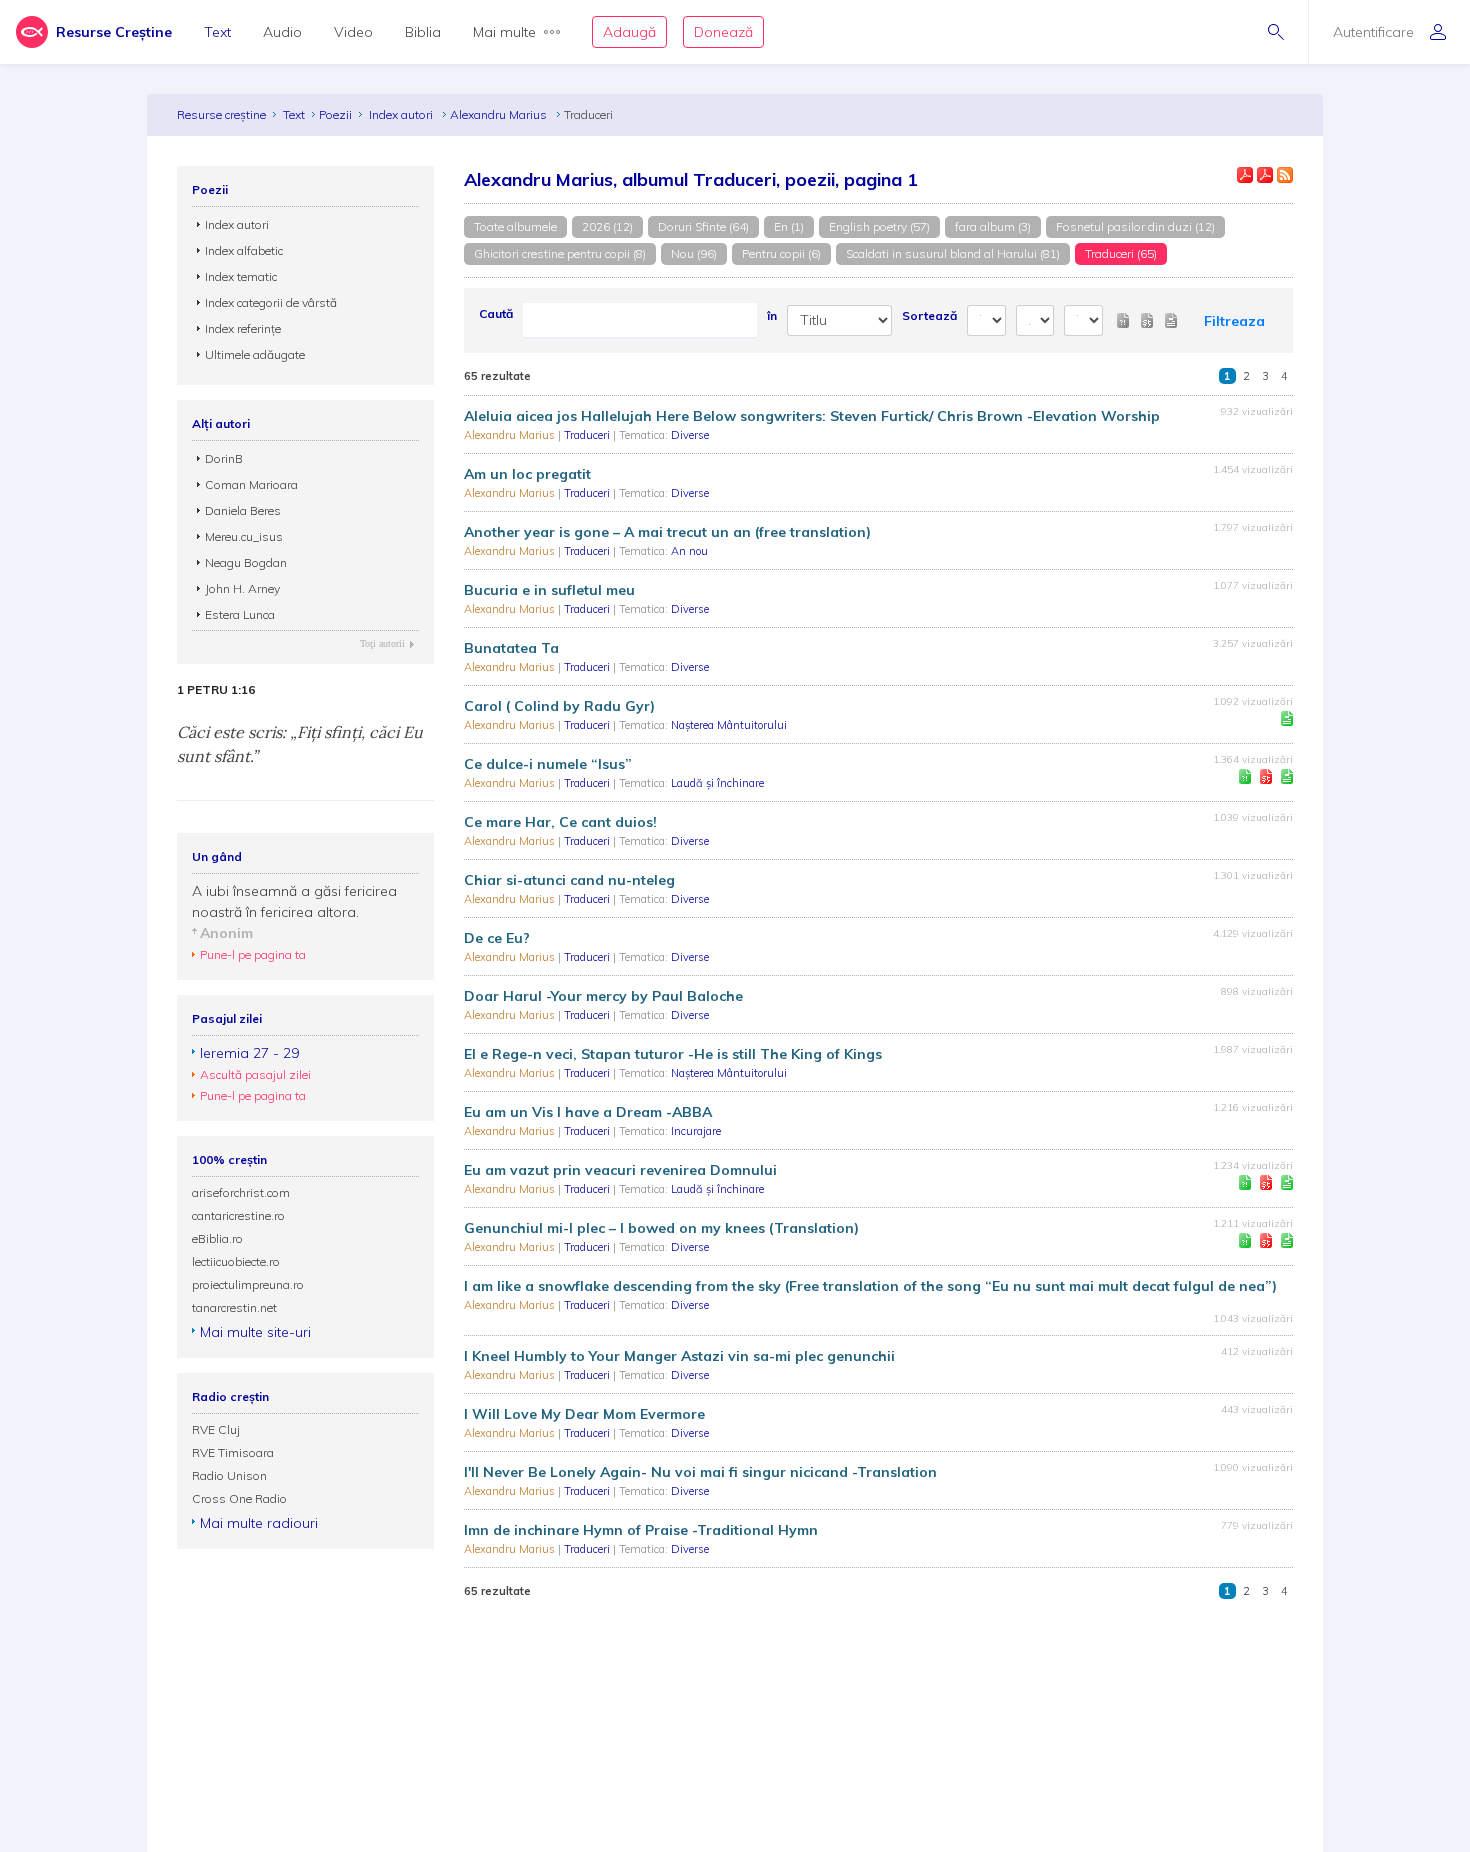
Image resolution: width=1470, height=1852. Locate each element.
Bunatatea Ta (511, 648)
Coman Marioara (251, 484)
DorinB (224, 458)
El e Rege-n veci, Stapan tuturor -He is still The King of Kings (673, 1054)
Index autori (402, 114)
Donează (723, 32)
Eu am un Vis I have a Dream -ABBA (588, 1112)
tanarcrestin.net (234, 1307)
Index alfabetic (244, 250)
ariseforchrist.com (241, 1192)
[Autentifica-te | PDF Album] (1265, 175)
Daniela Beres (243, 510)
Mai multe (504, 32)
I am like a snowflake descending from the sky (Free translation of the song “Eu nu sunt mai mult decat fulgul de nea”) (870, 1286)
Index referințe (243, 328)
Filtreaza (1234, 321)
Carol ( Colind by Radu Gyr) (559, 706)
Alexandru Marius (500, 114)
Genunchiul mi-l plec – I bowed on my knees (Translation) (661, 1228)
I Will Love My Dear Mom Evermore (584, 1414)
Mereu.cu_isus (244, 536)
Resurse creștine (221, 114)
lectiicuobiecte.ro (236, 1261)
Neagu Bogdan (246, 562)
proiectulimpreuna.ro (248, 1284)
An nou (689, 551)
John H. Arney (242, 588)
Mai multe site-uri (255, 1332)
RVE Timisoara (233, 1452)
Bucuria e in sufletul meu (549, 590)
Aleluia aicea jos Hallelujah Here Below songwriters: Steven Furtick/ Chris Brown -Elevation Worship (812, 416)
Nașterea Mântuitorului (729, 725)
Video (353, 32)
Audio (282, 32)
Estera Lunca (240, 614)
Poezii (335, 114)
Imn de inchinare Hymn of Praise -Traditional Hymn (641, 1530)
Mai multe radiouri (259, 1523)
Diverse (690, 435)
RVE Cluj (216, 1429)
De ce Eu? (497, 938)
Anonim (226, 933)
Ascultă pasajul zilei (255, 1074)
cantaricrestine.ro (238, 1215)
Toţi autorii (382, 643)
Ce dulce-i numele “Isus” (548, 764)
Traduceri (588, 435)
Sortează (929, 315)
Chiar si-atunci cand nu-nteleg (569, 880)
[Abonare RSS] (1285, 175)
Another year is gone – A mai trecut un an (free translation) (667, 532)
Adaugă (629, 32)
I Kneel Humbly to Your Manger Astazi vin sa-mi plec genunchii (679, 1356)
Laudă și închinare (717, 783)
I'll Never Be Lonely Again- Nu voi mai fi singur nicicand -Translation (700, 1472)
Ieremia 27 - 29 (249, 1053)
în (772, 315)
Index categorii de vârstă (271, 302)
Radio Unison (229, 1475)
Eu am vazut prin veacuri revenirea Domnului (620, 1170)
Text (217, 32)
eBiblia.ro (217, 1238)
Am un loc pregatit (527, 474)
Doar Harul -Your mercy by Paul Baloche (603, 996)
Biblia (423, 32)
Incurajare (696, 1131)
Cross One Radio (239, 1498)
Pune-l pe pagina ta (253, 954)
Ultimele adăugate (255, 354)
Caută (496, 313)
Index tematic (241, 276)
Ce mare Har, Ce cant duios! (560, 822)
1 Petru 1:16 (216, 690)
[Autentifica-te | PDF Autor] (1245, 175)
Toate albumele (515, 226)
